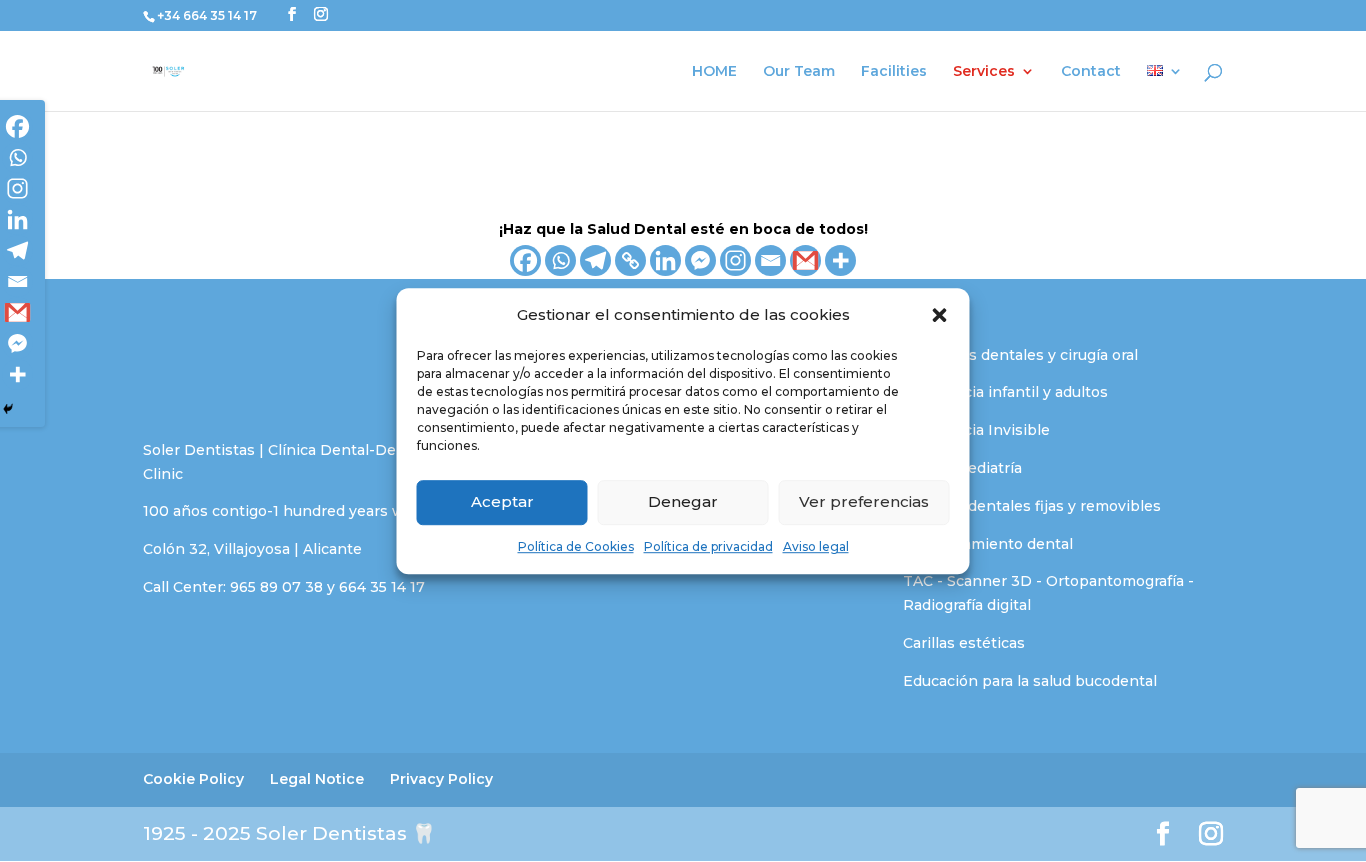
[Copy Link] (630, 260)
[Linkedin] (665, 260)
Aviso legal (816, 546)
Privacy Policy (441, 779)
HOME (714, 72)
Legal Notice (317, 779)
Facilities (894, 72)
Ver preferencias (864, 502)
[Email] (770, 260)
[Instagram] (735, 260)
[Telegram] (595, 260)
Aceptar (502, 502)
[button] (940, 315)
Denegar (683, 502)
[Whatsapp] (560, 260)
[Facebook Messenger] (700, 260)
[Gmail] (805, 260)
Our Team (799, 72)
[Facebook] (525, 260)
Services (984, 72)
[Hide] (8, 409)
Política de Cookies (576, 546)
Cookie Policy (193, 779)
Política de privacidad (708, 546)
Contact (1091, 72)
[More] (840, 260)
